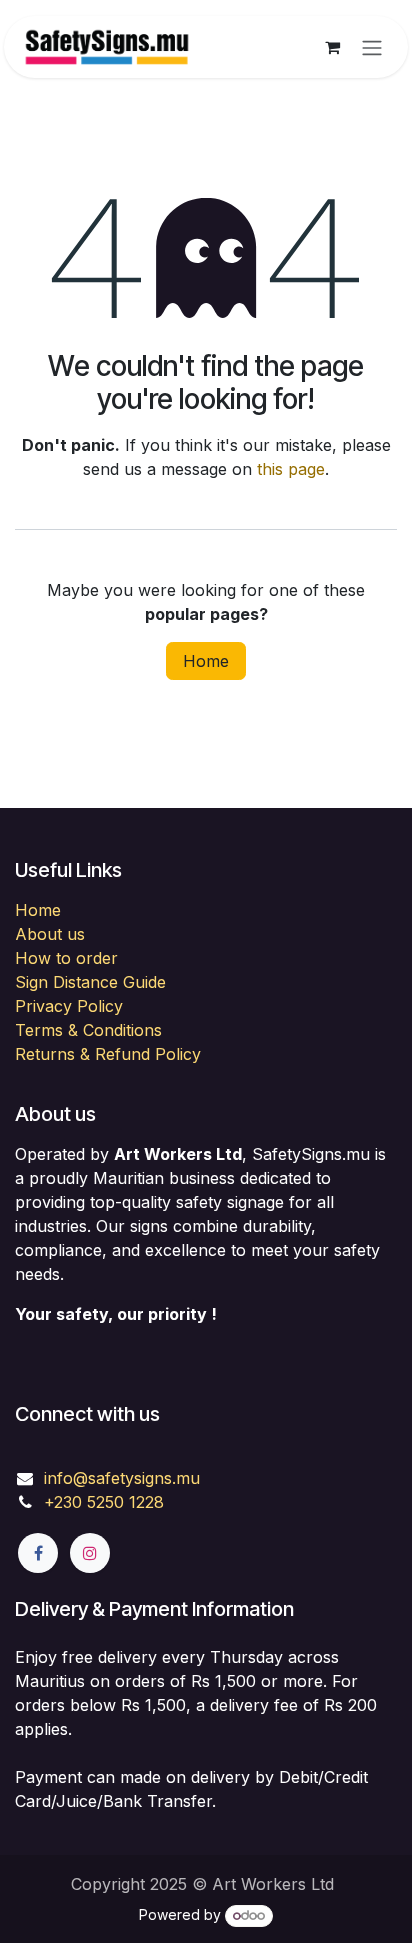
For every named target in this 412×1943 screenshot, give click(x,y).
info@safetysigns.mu (122, 1478)
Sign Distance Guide (90, 982)
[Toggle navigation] (372, 47)
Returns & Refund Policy (108, 1054)
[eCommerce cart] (332, 47)
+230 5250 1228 (104, 1502)
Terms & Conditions (88, 1030)
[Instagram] (90, 1553)
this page (291, 469)
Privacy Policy (69, 1006)
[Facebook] (38, 1553)
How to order (66, 958)
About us (50, 934)
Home (206, 661)
